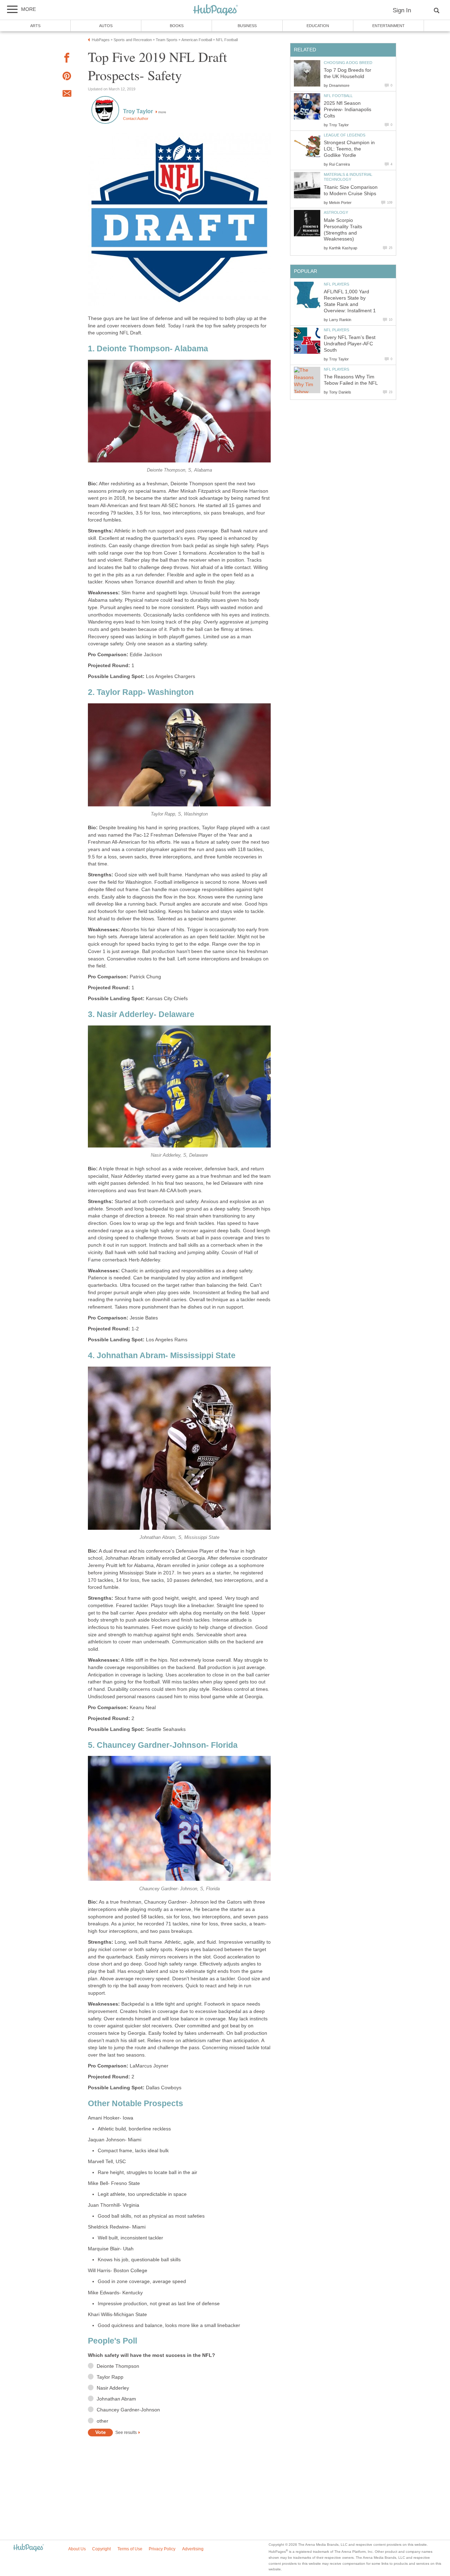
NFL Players (336, 284)
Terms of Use (130, 2549)
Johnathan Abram (116, 2399)
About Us (77, 2549)
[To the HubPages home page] (28, 2548)
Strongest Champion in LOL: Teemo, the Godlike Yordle (349, 149)
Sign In (402, 10)
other (102, 2421)
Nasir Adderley (113, 2388)
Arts (35, 26)
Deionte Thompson (118, 2366)
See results (126, 2433)
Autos (106, 26)
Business (247, 26)
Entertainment (388, 26)
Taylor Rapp (110, 2377)
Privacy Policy (162, 2549)
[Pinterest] (67, 77)
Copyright (101, 2549)
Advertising (193, 2549)
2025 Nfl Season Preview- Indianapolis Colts (348, 110)
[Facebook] (67, 59)
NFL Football (338, 96)
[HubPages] (216, 10)
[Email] (67, 95)
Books (177, 26)
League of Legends (345, 135)
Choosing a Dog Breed (348, 63)
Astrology (336, 212)
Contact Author (136, 119)
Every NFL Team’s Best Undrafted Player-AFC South (350, 344)
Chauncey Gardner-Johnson (128, 2410)
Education (318, 26)
